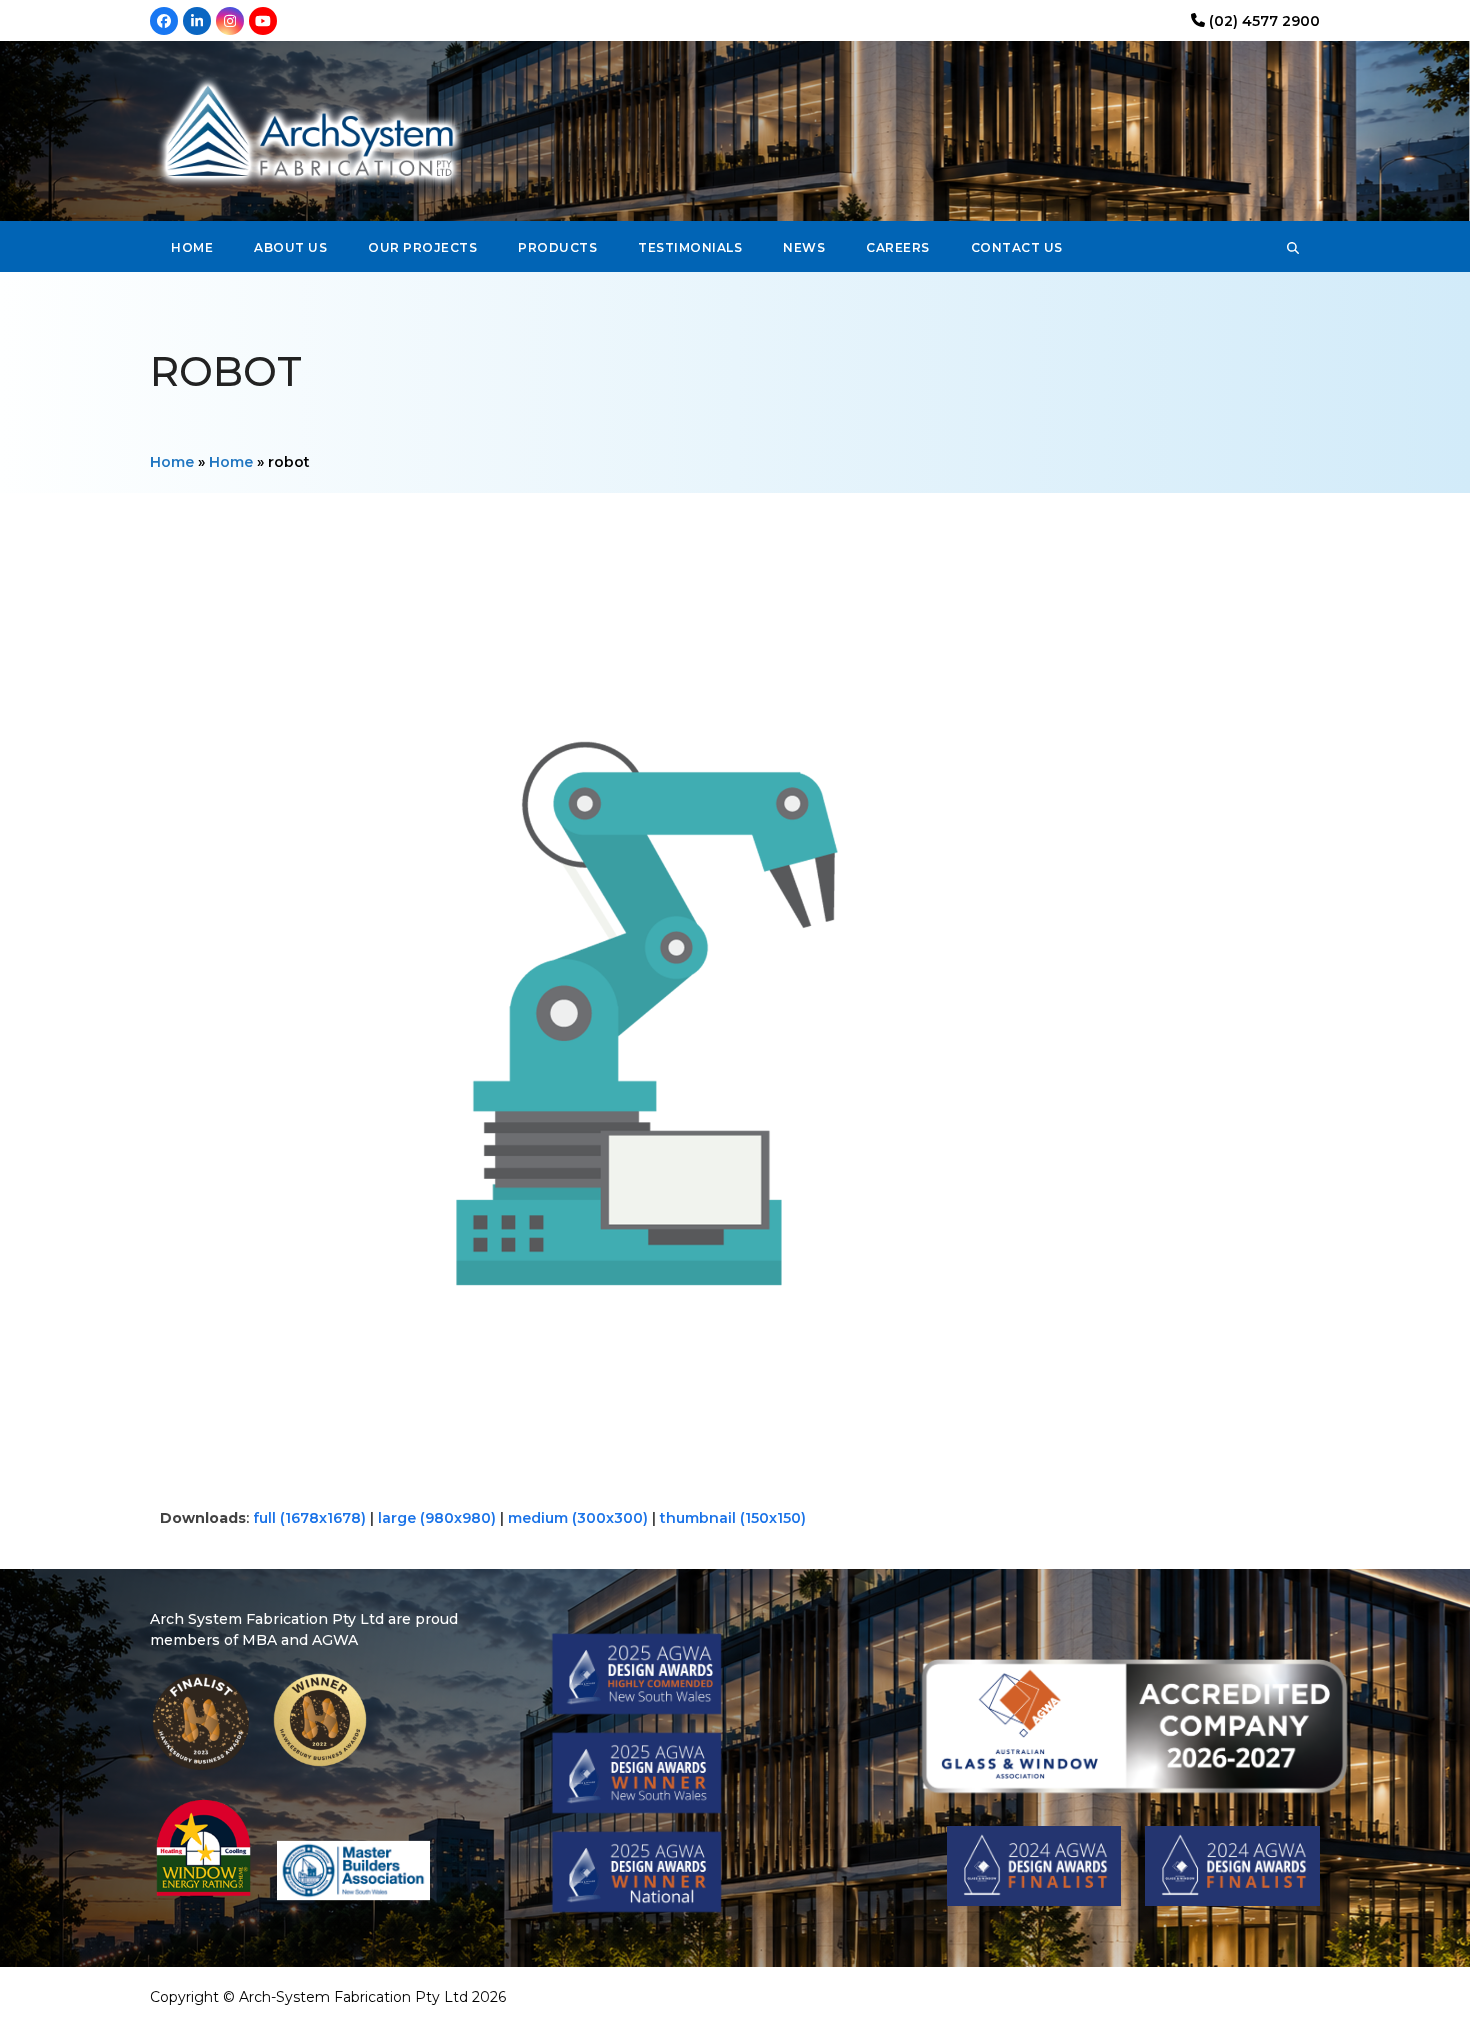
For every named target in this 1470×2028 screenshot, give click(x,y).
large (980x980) (437, 1518)
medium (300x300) (578, 1518)
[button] (1293, 247)
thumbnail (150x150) (733, 1518)
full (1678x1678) (309, 1518)
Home (172, 462)
